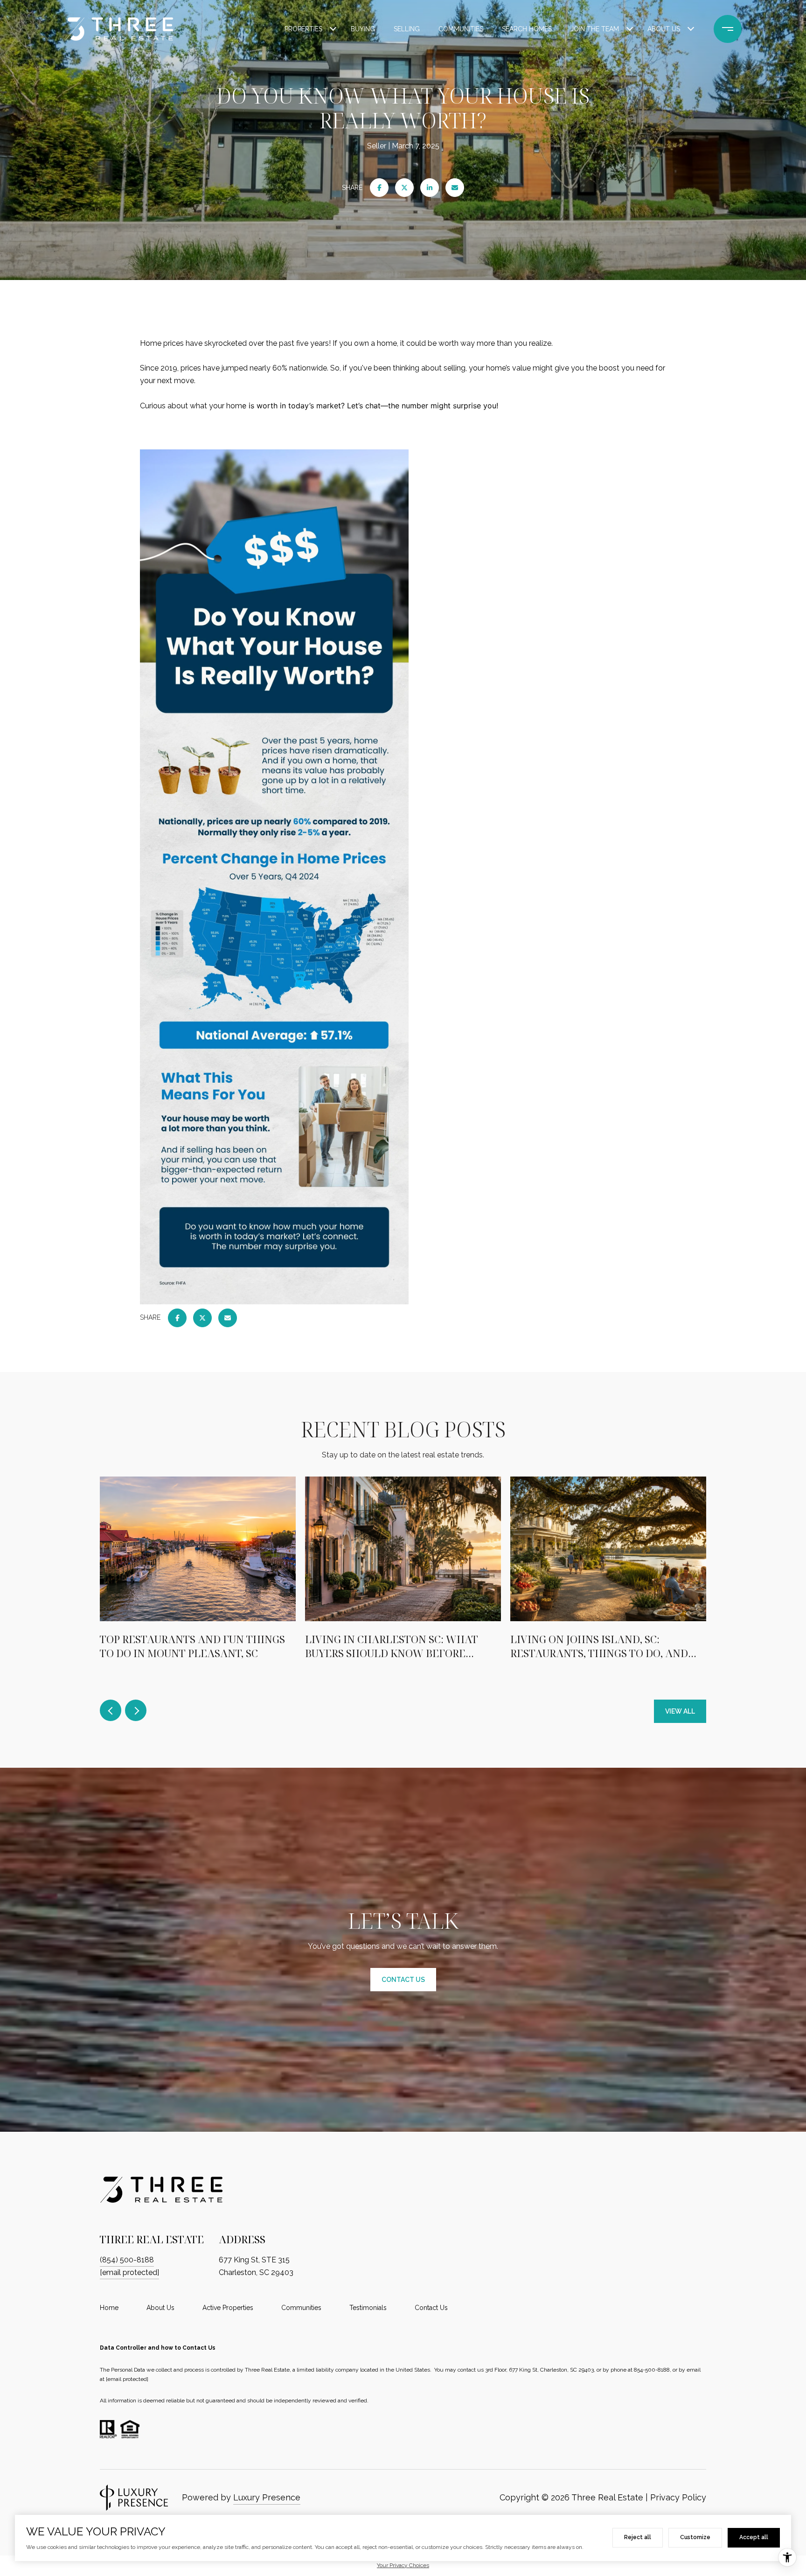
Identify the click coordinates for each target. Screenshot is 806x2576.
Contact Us (431, 2308)
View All (680, 1711)
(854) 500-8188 (127, 2260)
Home (109, 2308)
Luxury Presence (267, 2497)
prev (111, 1710)
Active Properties (228, 2308)
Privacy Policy (678, 2497)
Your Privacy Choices (403, 2565)
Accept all (754, 2537)
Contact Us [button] (403, 1980)
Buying (363, 29)
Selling (407, 29)
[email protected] (127, 2379)
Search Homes (527, 29)
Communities (461, 29)
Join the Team (595, 29)
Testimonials (368, 2308)
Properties (303, 29)
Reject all (638, 2537)
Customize (695, 2537)
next (136, 1710)
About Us (664, 29)
